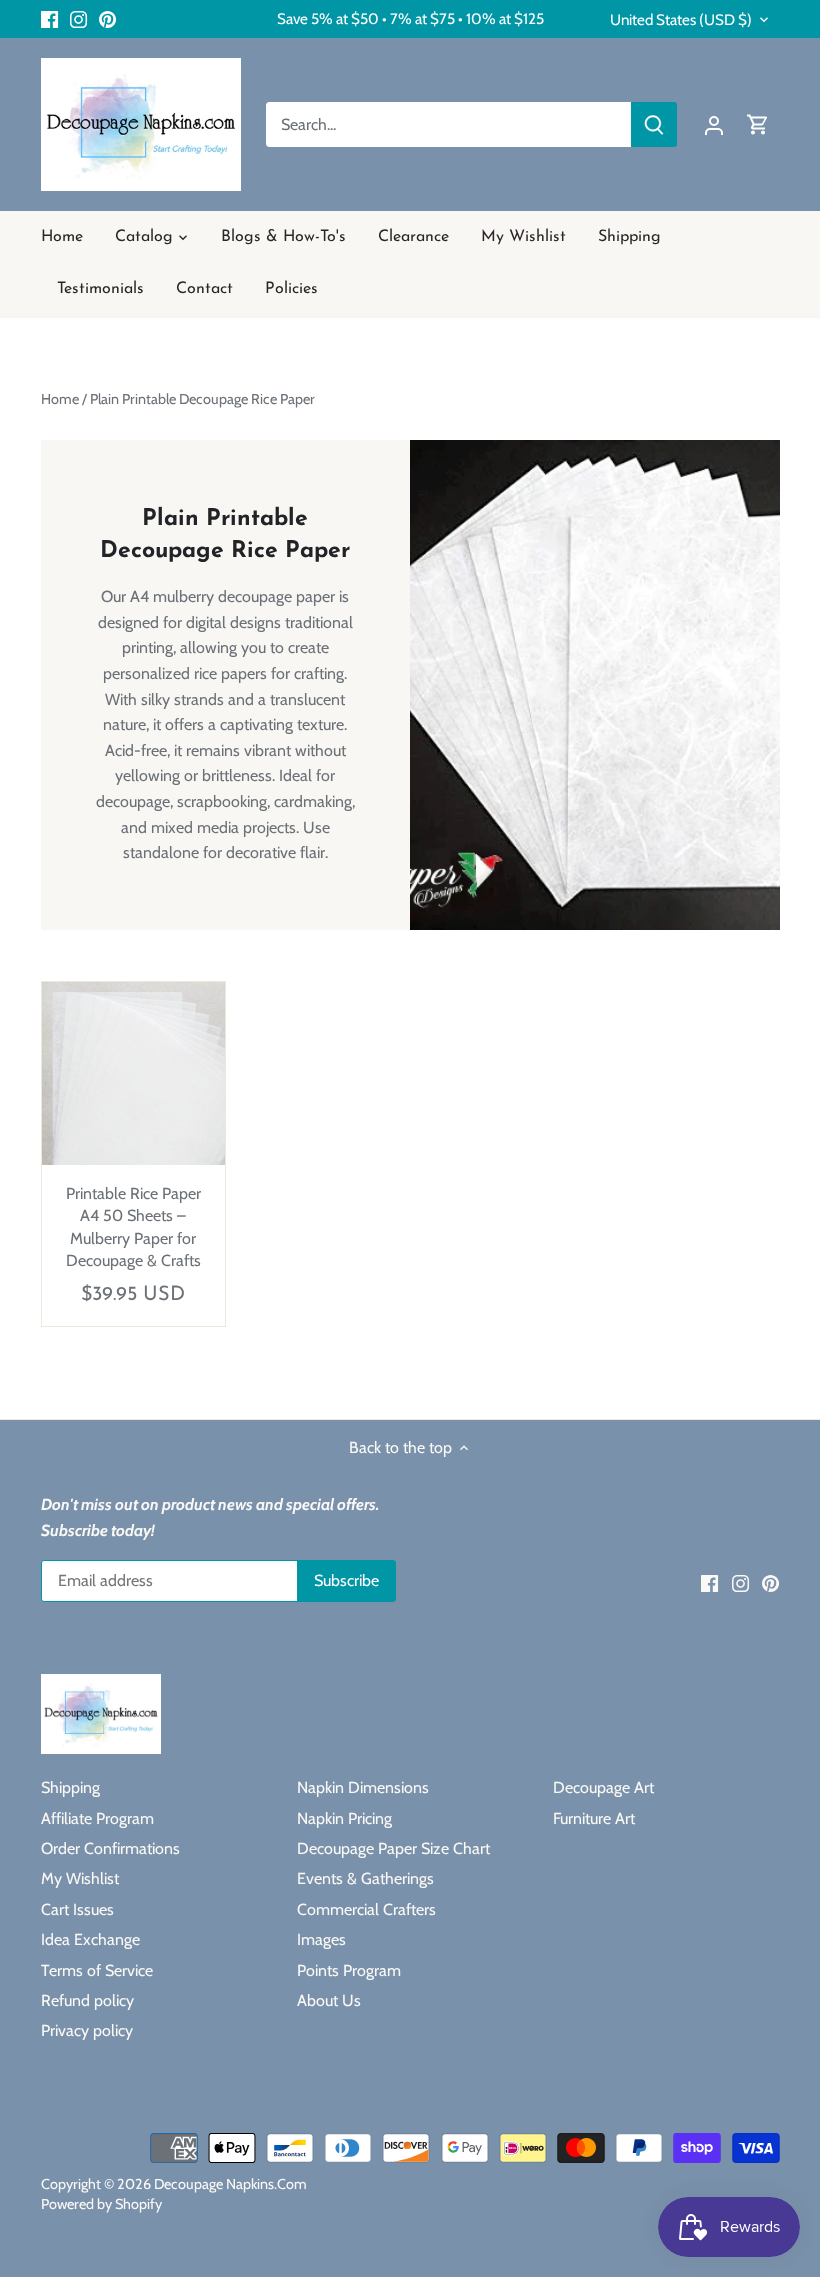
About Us (329, 2000)
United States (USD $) (681, 20)
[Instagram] (78, 19)
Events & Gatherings (365, 1878)
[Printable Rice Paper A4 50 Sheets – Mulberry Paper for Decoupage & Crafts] (134, 1074)
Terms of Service (97, 1970)
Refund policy (87, 2000)
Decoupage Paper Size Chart (393, 1848)
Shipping (70, 1787)
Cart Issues (77, 1909)
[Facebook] (49, 19)
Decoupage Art (603, 1787)
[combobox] (449, 124)
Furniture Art (594, 1818)
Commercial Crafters (366, 1909)
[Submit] (654, 124)
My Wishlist (80, 1878)
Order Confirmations (110, 1848)
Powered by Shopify (101, 2204)
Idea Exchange (90, 1939)
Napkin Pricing (344, 1818)
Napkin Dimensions (363, 1787)
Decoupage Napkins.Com (230, 2184)
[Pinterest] (107, 19)
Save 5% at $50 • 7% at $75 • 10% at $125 (410, 18)
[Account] (714, 124)
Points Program (349, 1970)
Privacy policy (87, 2030)
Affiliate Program (97, 1818)
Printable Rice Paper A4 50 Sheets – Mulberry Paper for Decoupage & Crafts (133, 1227)
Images (321, 1939)
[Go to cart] (758, 124)
